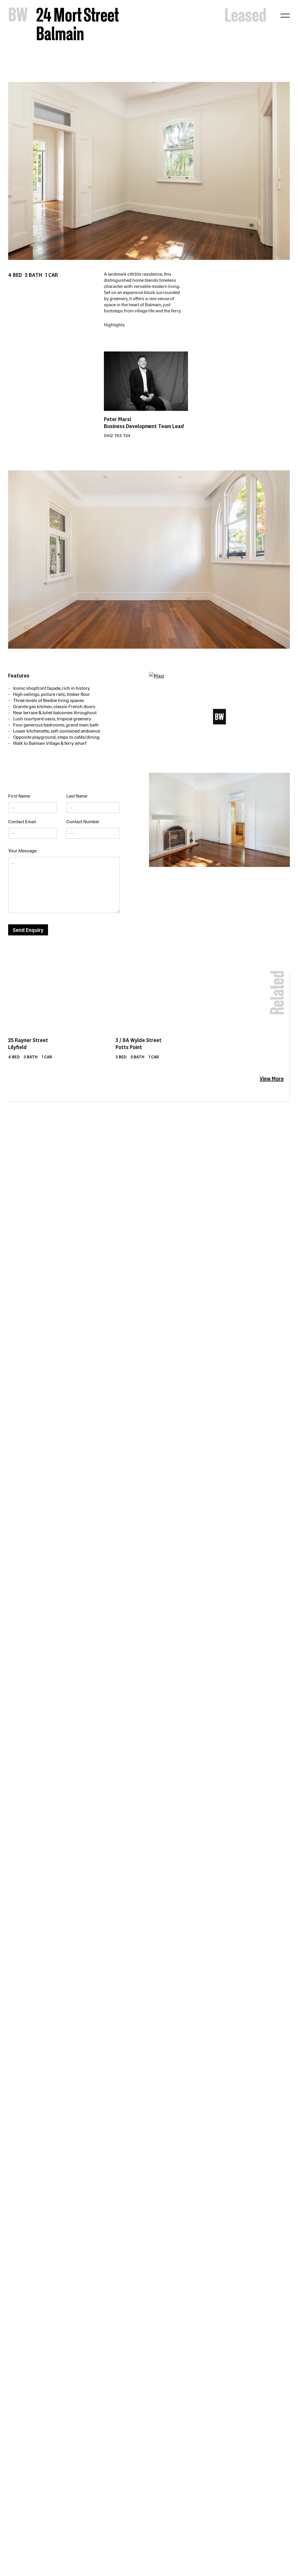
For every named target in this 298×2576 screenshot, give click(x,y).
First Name (19, 796)
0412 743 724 (117, 436)
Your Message (22, 851)
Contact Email (22, 822)
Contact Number (83, 822)
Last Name (77, 796)
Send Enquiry (28, 930)
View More (272, 1078)
